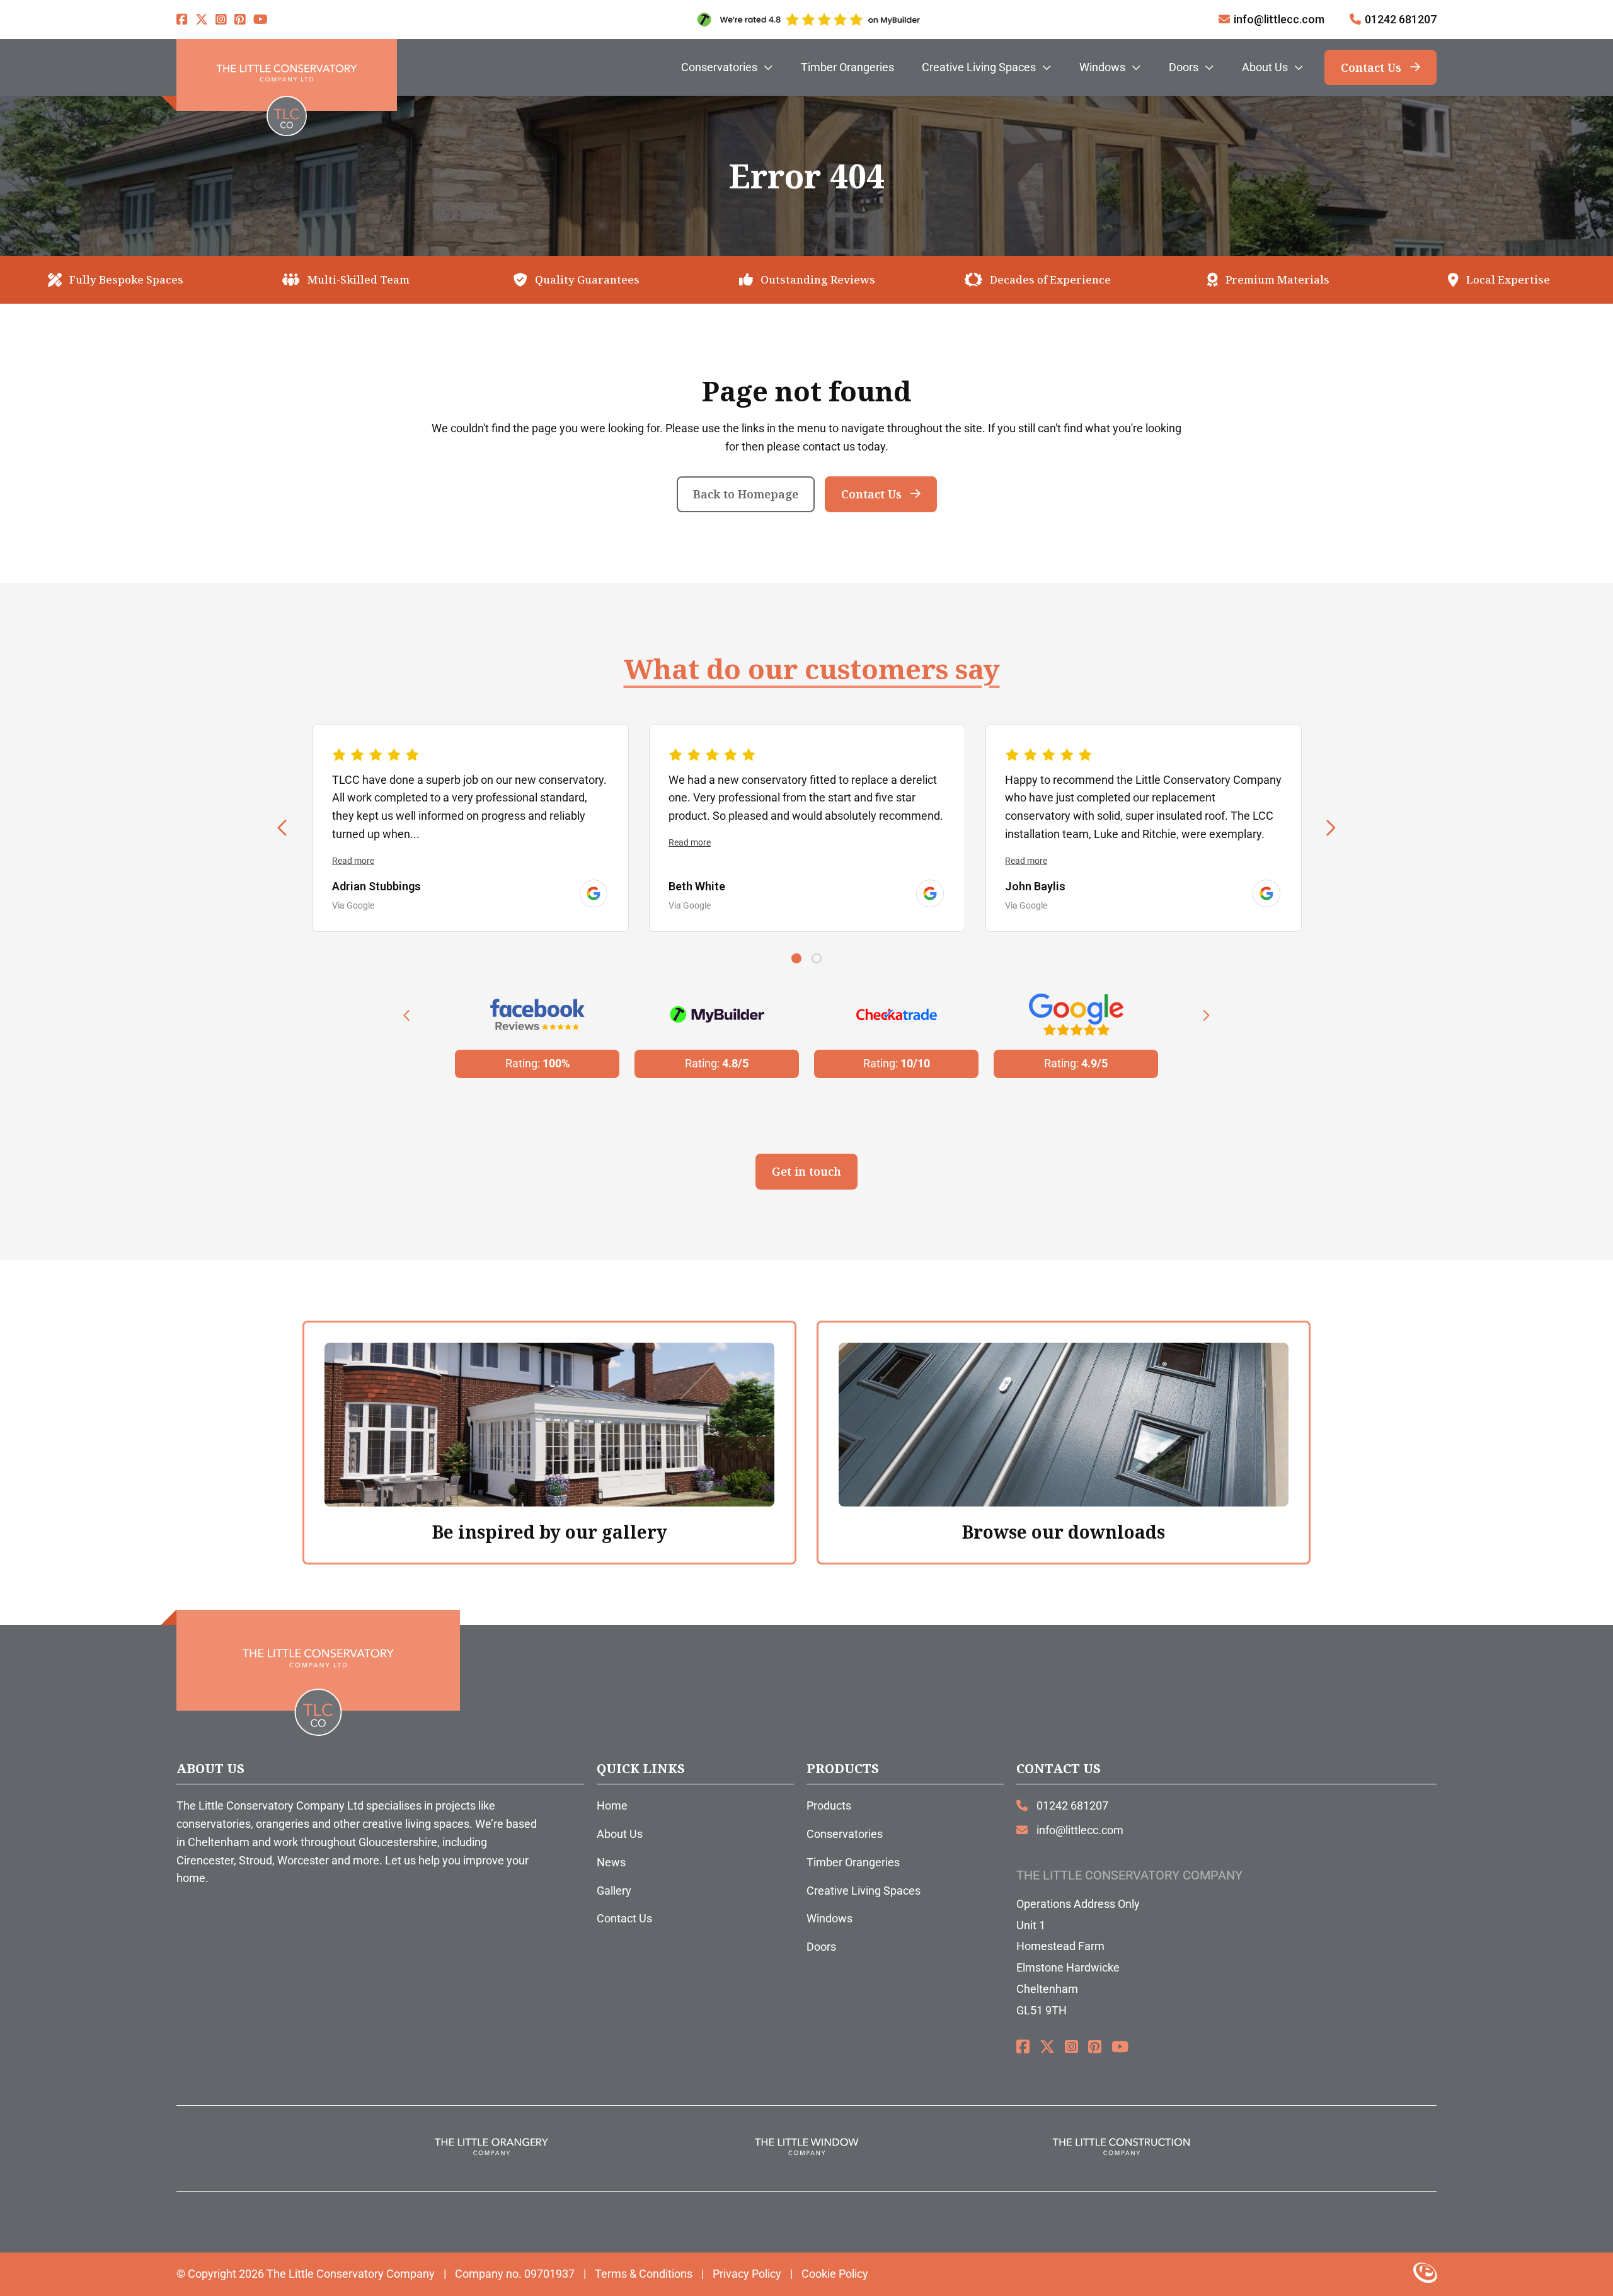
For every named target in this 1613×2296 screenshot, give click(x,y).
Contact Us (1371, 67)
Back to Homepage (746, 494)
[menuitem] (727, 67)
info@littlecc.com (1279, 19)
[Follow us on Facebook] (182, 20)
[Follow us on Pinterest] (240, 20)
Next (1330, 829)
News (611, 1862)
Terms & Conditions (644, 2274)
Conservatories (845, 1834)
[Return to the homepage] (287, 75)
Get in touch (806, 1171)
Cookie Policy (835, 2274)
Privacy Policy (747, 2274)
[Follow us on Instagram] (221, 20)
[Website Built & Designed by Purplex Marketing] (1425, 2274)
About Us (620, 1834)
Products (829, 1805)
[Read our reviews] (594, 893)
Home (612, 1805)
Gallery (614, 1891)
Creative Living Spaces (864, 1891)
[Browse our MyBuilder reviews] (806, 20)
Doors (821, 1947)
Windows (829, 1918)
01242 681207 (1401, 19)
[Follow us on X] (202, 20)
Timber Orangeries (853, 1862)
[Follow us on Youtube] (261, 20)
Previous (283, 829)
